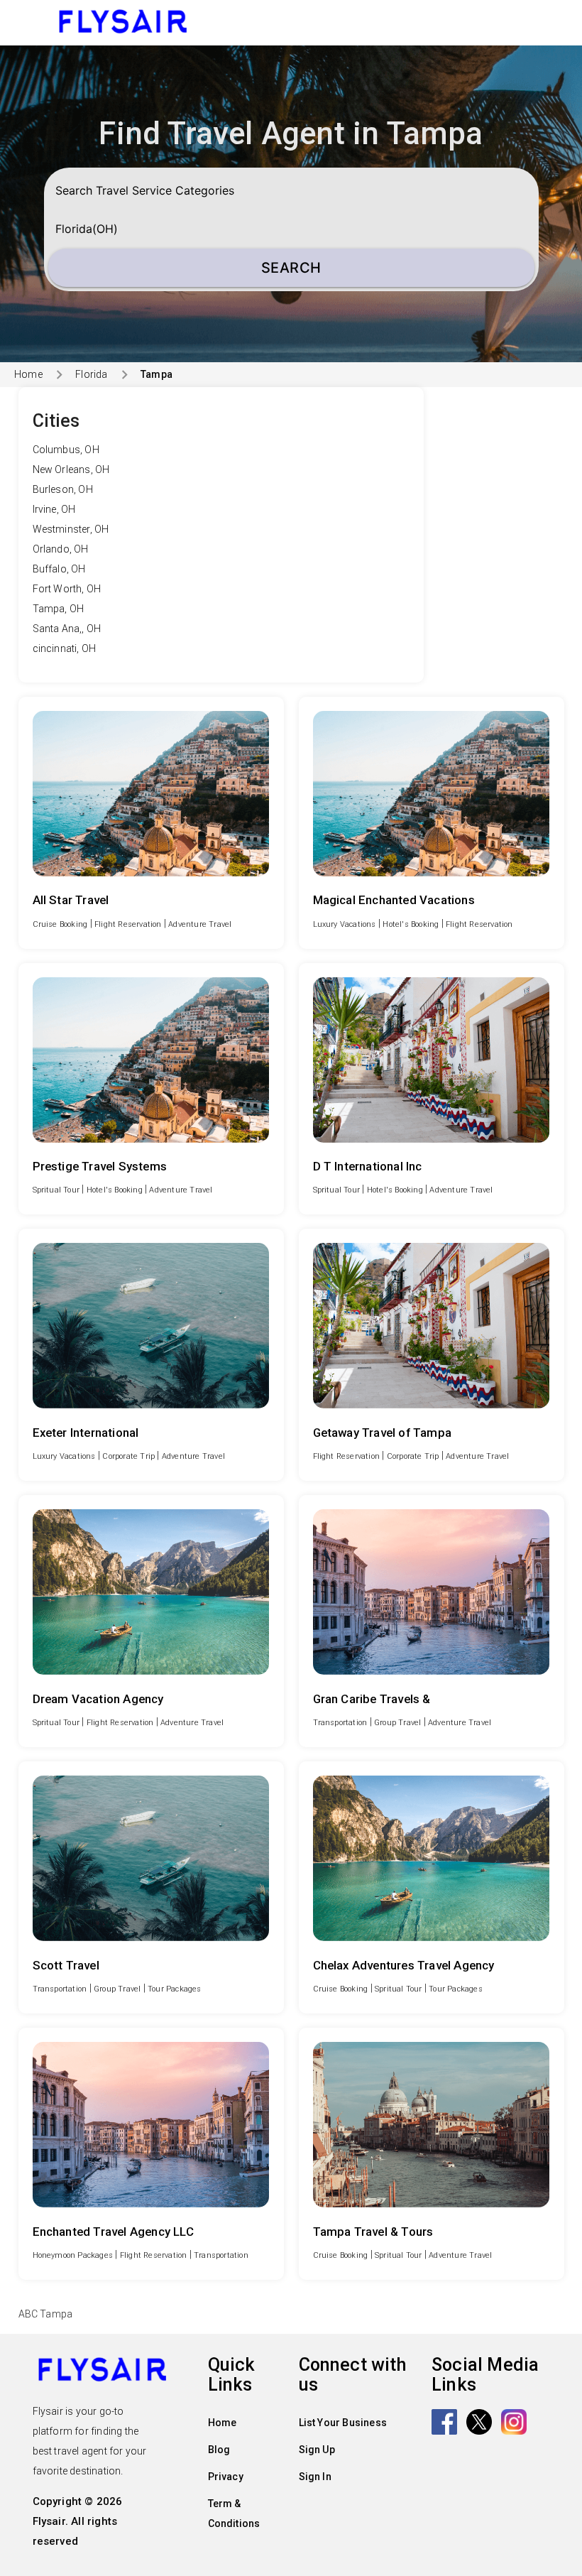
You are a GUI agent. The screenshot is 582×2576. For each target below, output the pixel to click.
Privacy (226, 2477)
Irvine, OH (54, 509)
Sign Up (317, 2450)
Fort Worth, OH (67, 589)
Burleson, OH (63, 489)
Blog (219, 2450)
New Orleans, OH (71, 469)
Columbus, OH (66, 450)
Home (28, 374)
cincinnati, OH (65, 648)
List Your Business (343, 2423)
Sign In (315, 2477)
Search (291, 268)
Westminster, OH (71, 529)
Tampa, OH (59, 609)
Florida (91, 374)
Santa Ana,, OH (67, 629)
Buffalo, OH (59, 569)
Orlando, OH (61, 549)
